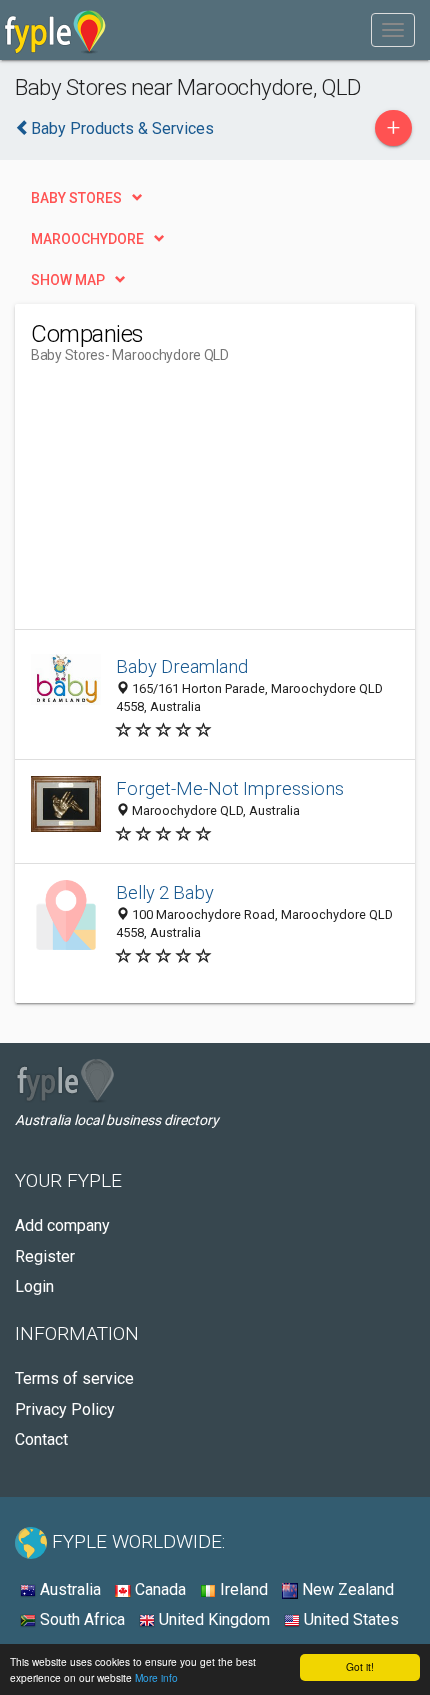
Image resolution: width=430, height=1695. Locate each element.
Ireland (242, 1589)
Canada (158, 1589)
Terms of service (74, 1378)
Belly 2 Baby (165, 892)
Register (45, 1256)
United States (349, 1619)
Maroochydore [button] (87, 239)
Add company (62, 1225)
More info (156, 1677)
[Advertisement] (181, 504)
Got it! (360, 1666)
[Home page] (55, 30)
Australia (68, 1589)
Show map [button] (68, 280)
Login (34, 1286)
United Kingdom (212, 1619)
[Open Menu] (393, 30)
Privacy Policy (65, 1409)
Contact (41, 1439)
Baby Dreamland (182, 666)
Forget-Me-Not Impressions (230, 788)
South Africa (80, 1619)
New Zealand (346, 1589)
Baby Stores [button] (76, 198)
